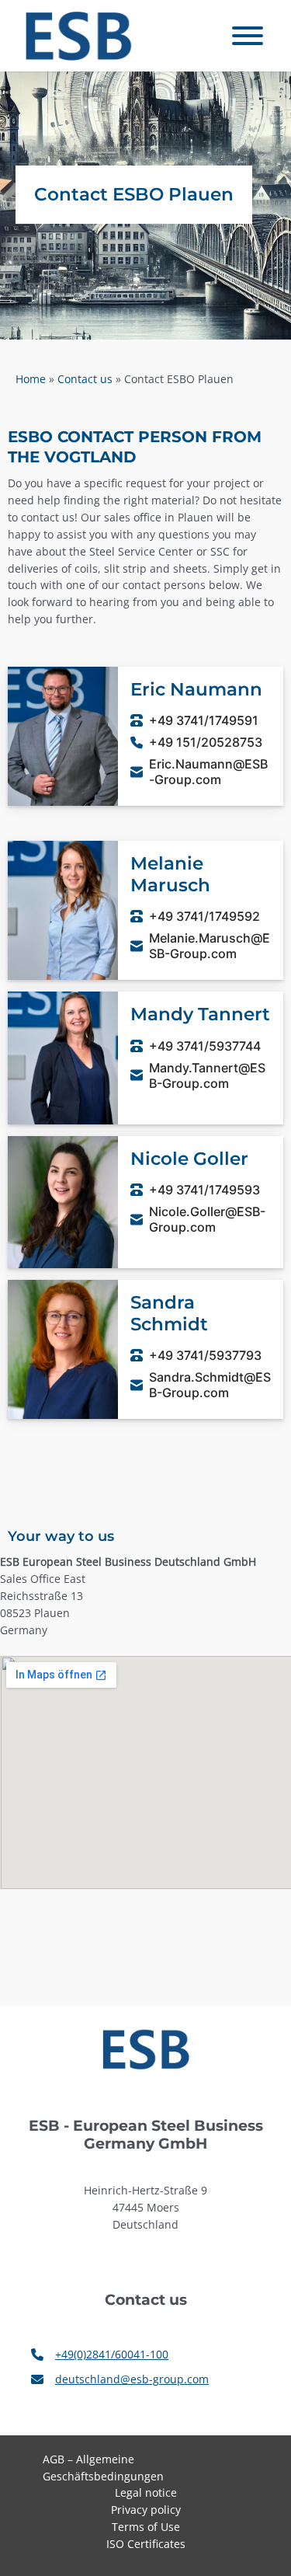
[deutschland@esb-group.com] (120, 2379)
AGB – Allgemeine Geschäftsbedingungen (103, 2468)
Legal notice (146, 2492)
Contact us (85, 379)
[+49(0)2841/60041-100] (100, 2355)
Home (31, 379)
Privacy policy (146, 2510)
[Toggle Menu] (248, 36)
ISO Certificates (146, 2544)
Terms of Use (146, 2527)
